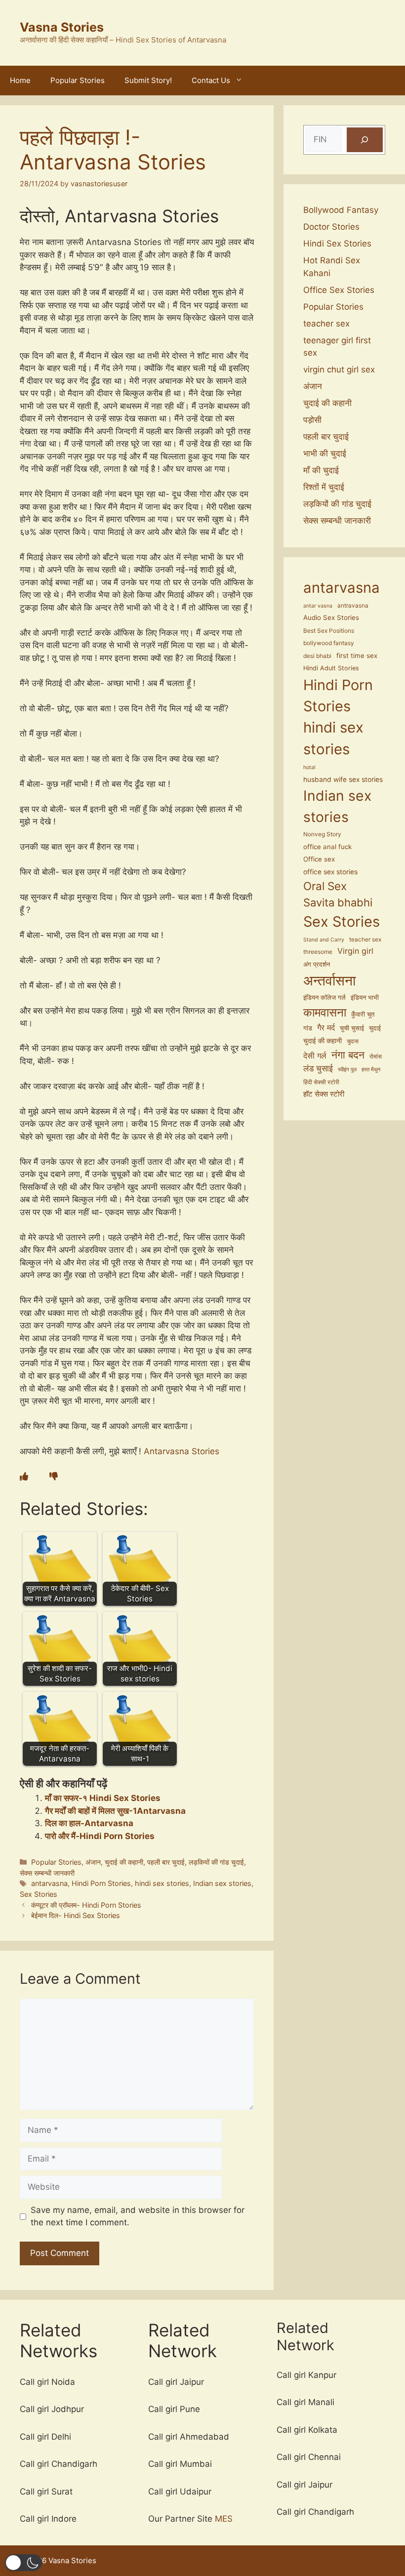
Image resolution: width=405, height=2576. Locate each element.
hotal (309, 767)
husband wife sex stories (343, 779)
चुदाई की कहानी (124, 1862)
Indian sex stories (222, 1883)
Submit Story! (148, 80)
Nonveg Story (322, 834)
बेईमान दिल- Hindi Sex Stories (76, 1915)
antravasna (353, 606)
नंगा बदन (348, 1055)
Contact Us (211, 80)
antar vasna (318, 606)
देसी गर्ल (315, 1056)
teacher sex (326, 324)
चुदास (353, 1041)
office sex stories (330, 872)
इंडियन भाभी (365, 998)
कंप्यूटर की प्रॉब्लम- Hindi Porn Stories (86, 1905)
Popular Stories (78, 80)
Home (20, 80)
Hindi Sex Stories (337, 244)
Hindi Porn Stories (101, 1883)
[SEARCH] (365, 140)
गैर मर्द (326, 1027)
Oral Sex (325, 886)
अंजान (93, 1862)
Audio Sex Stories (331, 617)
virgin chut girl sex (339, 369)
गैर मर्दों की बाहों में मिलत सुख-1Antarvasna (115, 1811)
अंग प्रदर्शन (317, 964)
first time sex (357, 655)
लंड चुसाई (318, 1068)
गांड (308, 1028)
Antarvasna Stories (182, 1451)
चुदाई (375, 1028)
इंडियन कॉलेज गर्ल (324, 998)
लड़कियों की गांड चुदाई (216, 1862)
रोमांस (376, 1057)
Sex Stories (39, 1894)
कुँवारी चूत (363, 1014)
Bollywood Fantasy (341, 210)
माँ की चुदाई (321, 470)
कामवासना (325, 1012)
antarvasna (49, 1883)
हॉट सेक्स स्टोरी (324, 1094)
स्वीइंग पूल (347, 1070)
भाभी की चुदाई (325, 453)
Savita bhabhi (338, 902)
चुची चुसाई (352, 1028)
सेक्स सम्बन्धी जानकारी (47, 1873)
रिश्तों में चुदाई (324, 487)
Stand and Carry (324, 940)
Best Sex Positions (329, 631)
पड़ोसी (312, 420)
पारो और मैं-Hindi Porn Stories (100, 1836)
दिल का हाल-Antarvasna (89, 1823)
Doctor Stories (331, 227)
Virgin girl (355, 951)
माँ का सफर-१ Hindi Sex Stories (103, 1798)
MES (224, 2519)
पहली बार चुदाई (166, 1862)
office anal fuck (327, 847)
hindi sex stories (162, 1883)
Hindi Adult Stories (331, 668)
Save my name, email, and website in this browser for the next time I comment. (138, 2216)
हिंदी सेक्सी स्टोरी (321, 1082)
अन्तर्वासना (329, 981)
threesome (318, 952)
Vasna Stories (62, 27)
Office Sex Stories (339, 290)
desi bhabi (317, 656)
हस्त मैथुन (371, 1070)
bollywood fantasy (329, 643)
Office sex (319, 859)
